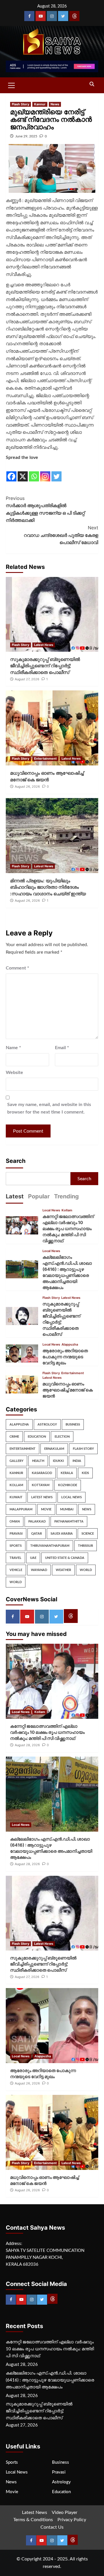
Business (73, 1425)
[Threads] (74, 16)
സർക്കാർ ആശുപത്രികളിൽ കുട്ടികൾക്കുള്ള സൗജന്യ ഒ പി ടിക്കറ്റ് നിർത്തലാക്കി (45, 509)
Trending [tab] (66, 1196)
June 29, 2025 (26, 136)
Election (62, 1437)
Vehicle (16, 1570)
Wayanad (39, 1570)
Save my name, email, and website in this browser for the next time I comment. (49, 1108)
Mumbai (67, 1509)
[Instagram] (52, 16)
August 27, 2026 (27, 679)
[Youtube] (41, 16)
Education (37, 1437)
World (86, 1570)
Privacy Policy (72, 2520)
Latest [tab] (15, 1196)
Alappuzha (70, 1345)
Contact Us (52, 2527)
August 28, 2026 (27, 1745)
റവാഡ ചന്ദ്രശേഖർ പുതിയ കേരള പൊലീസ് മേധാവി (61, 535)
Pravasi (16, 1534)
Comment (17, 968)
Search (16, 1161)
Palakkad (37, 1521)
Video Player (65, 2513)
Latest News (44, 645)
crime (14, 1437)
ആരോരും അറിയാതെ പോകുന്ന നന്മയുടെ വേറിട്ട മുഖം (65, 1357)
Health (38, 1461)
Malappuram (21, 1509)
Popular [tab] (39, 1196)
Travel (15, 1558)
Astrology (47, 1425)
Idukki (58, 1461)
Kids (85, 1473)
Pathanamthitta (69, 1521)
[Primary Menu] (12, 85)
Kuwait (16, 1497)
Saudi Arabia (62, 1534)
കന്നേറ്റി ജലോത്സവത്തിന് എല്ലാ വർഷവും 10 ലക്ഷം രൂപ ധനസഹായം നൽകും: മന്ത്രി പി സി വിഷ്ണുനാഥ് (68, 1229)
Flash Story (21, 104)
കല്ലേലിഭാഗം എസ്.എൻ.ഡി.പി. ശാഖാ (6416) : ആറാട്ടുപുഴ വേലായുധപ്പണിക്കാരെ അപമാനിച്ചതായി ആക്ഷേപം (50, 2380)
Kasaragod (42, 1473)
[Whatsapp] (34, 472)
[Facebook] (29, 16)
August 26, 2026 (27, 787)
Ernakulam (54, 1449)
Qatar (37, 1534)
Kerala (67, 1473)
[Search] (92, 84)
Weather (63, 1570)
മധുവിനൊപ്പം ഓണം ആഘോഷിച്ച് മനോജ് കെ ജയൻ (68, 1390)
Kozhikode (68, 1485)
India (77, 1461)
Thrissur (86, 1546)
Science (88, 1534)
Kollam (67, 1210)
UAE (33, 1558)
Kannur (40, 104)
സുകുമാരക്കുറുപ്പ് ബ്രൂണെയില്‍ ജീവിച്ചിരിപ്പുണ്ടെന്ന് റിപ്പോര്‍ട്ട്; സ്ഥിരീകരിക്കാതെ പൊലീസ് (45, 666)
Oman (15, 1521)
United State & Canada (65, 1558)
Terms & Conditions (33, 2520)
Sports (16, 1546)
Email (62, 1048)
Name (13, 1048)
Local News (51, 1210)
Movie (46, 1509)
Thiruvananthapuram (50, 1546)
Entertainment (45, 759)
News (55, 104)
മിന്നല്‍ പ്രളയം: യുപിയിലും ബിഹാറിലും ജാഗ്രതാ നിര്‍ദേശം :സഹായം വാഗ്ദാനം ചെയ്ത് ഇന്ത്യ (48, 887)
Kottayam (41, 1485)
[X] (23, 472)
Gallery (16, 1461)
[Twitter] (63, 16)
